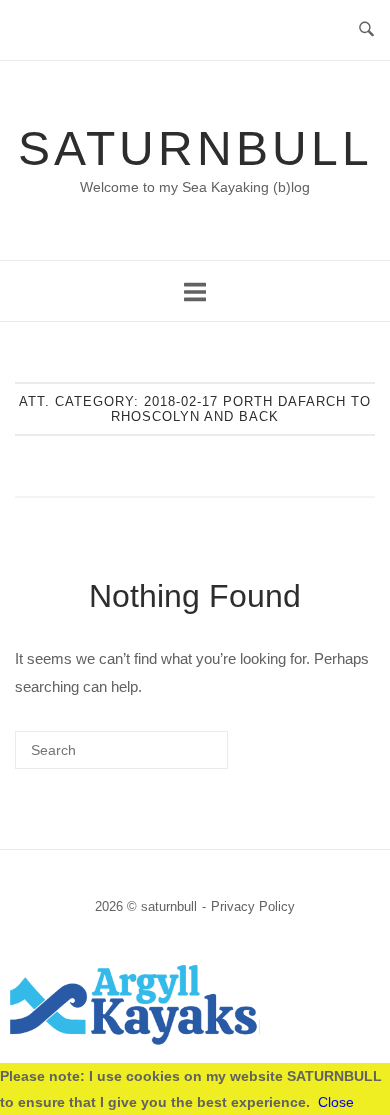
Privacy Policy (253, 906)
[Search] (183, 757)
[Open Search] (366, 30)
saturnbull (195, 148)
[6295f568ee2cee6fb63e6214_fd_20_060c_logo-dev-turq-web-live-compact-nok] (195, 1042)
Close (336, 1102)
